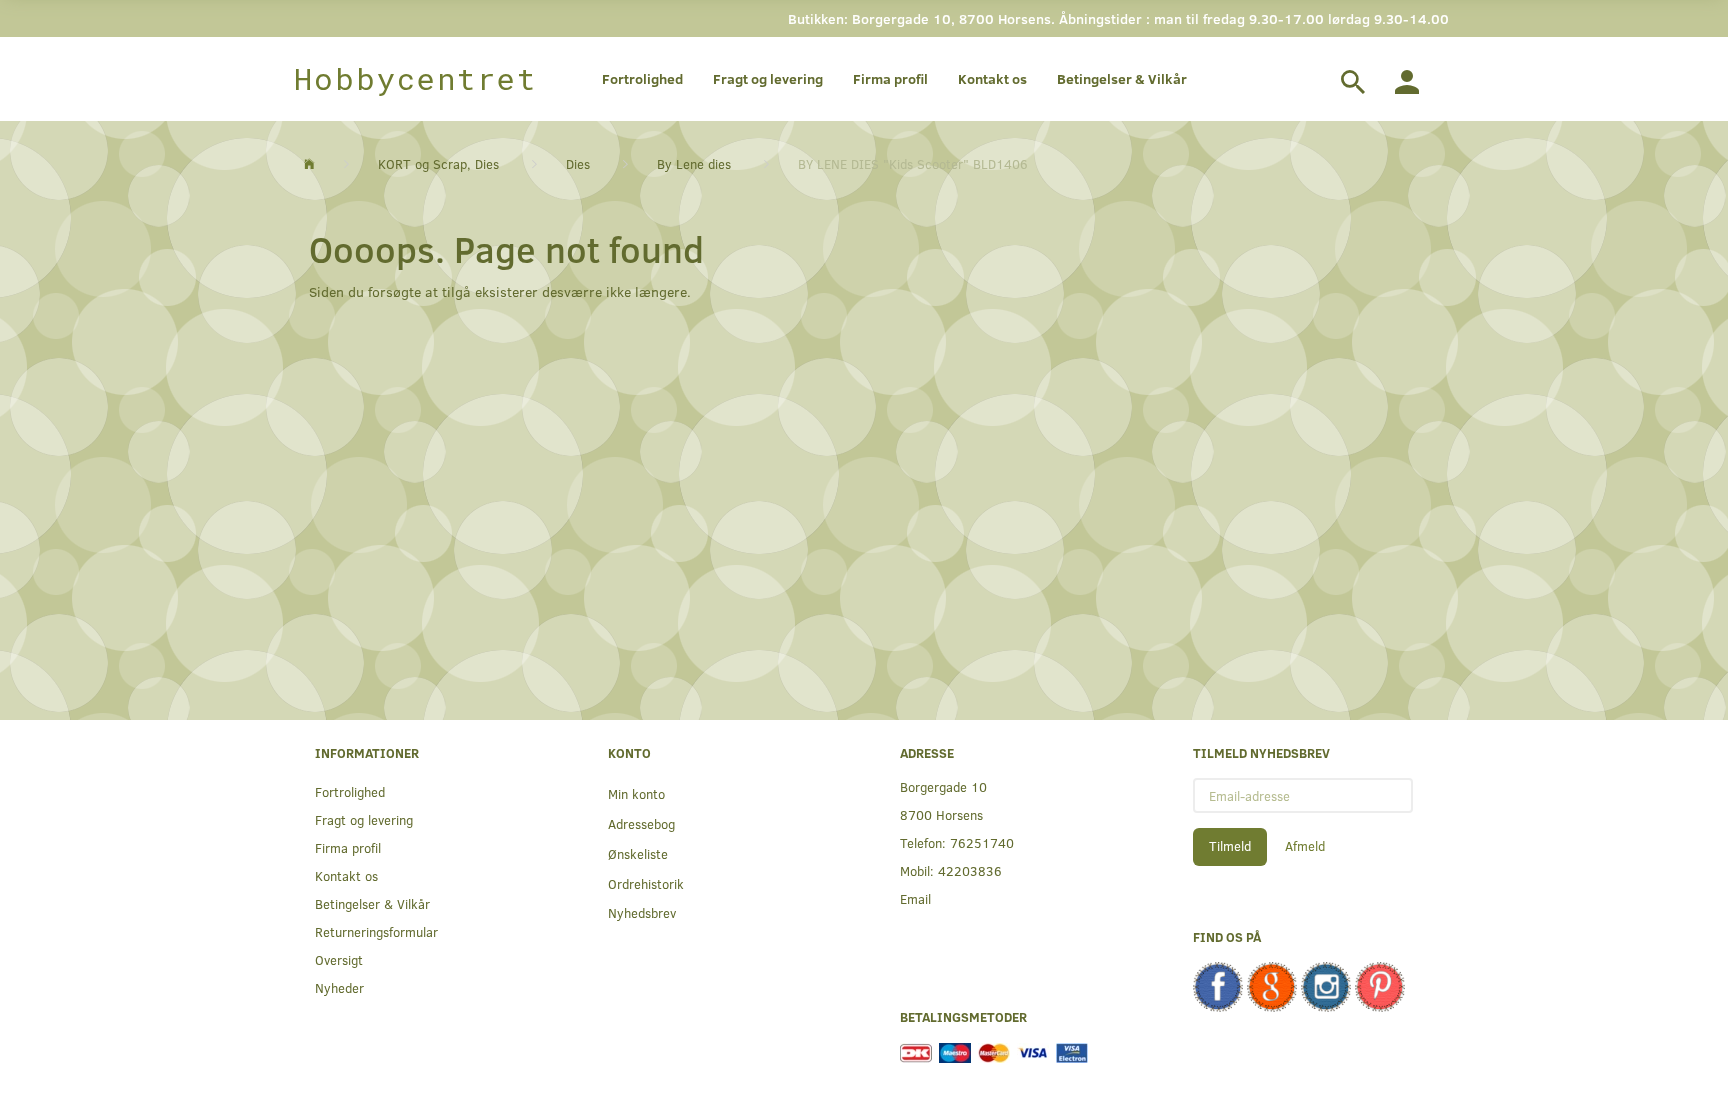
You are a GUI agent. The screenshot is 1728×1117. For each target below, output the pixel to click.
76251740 (982, 842)
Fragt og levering (768, 78)
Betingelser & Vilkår (1122, 78)
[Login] (1407, 79)
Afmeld (1305, 846)
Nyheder (339, 987)
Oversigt (339, 959)
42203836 (970, 870)
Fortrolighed (642, 78)
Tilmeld (1230, 846)
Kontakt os (992, 78)
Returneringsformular (376, 931)
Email (915, 898)
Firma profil (890, 78)
